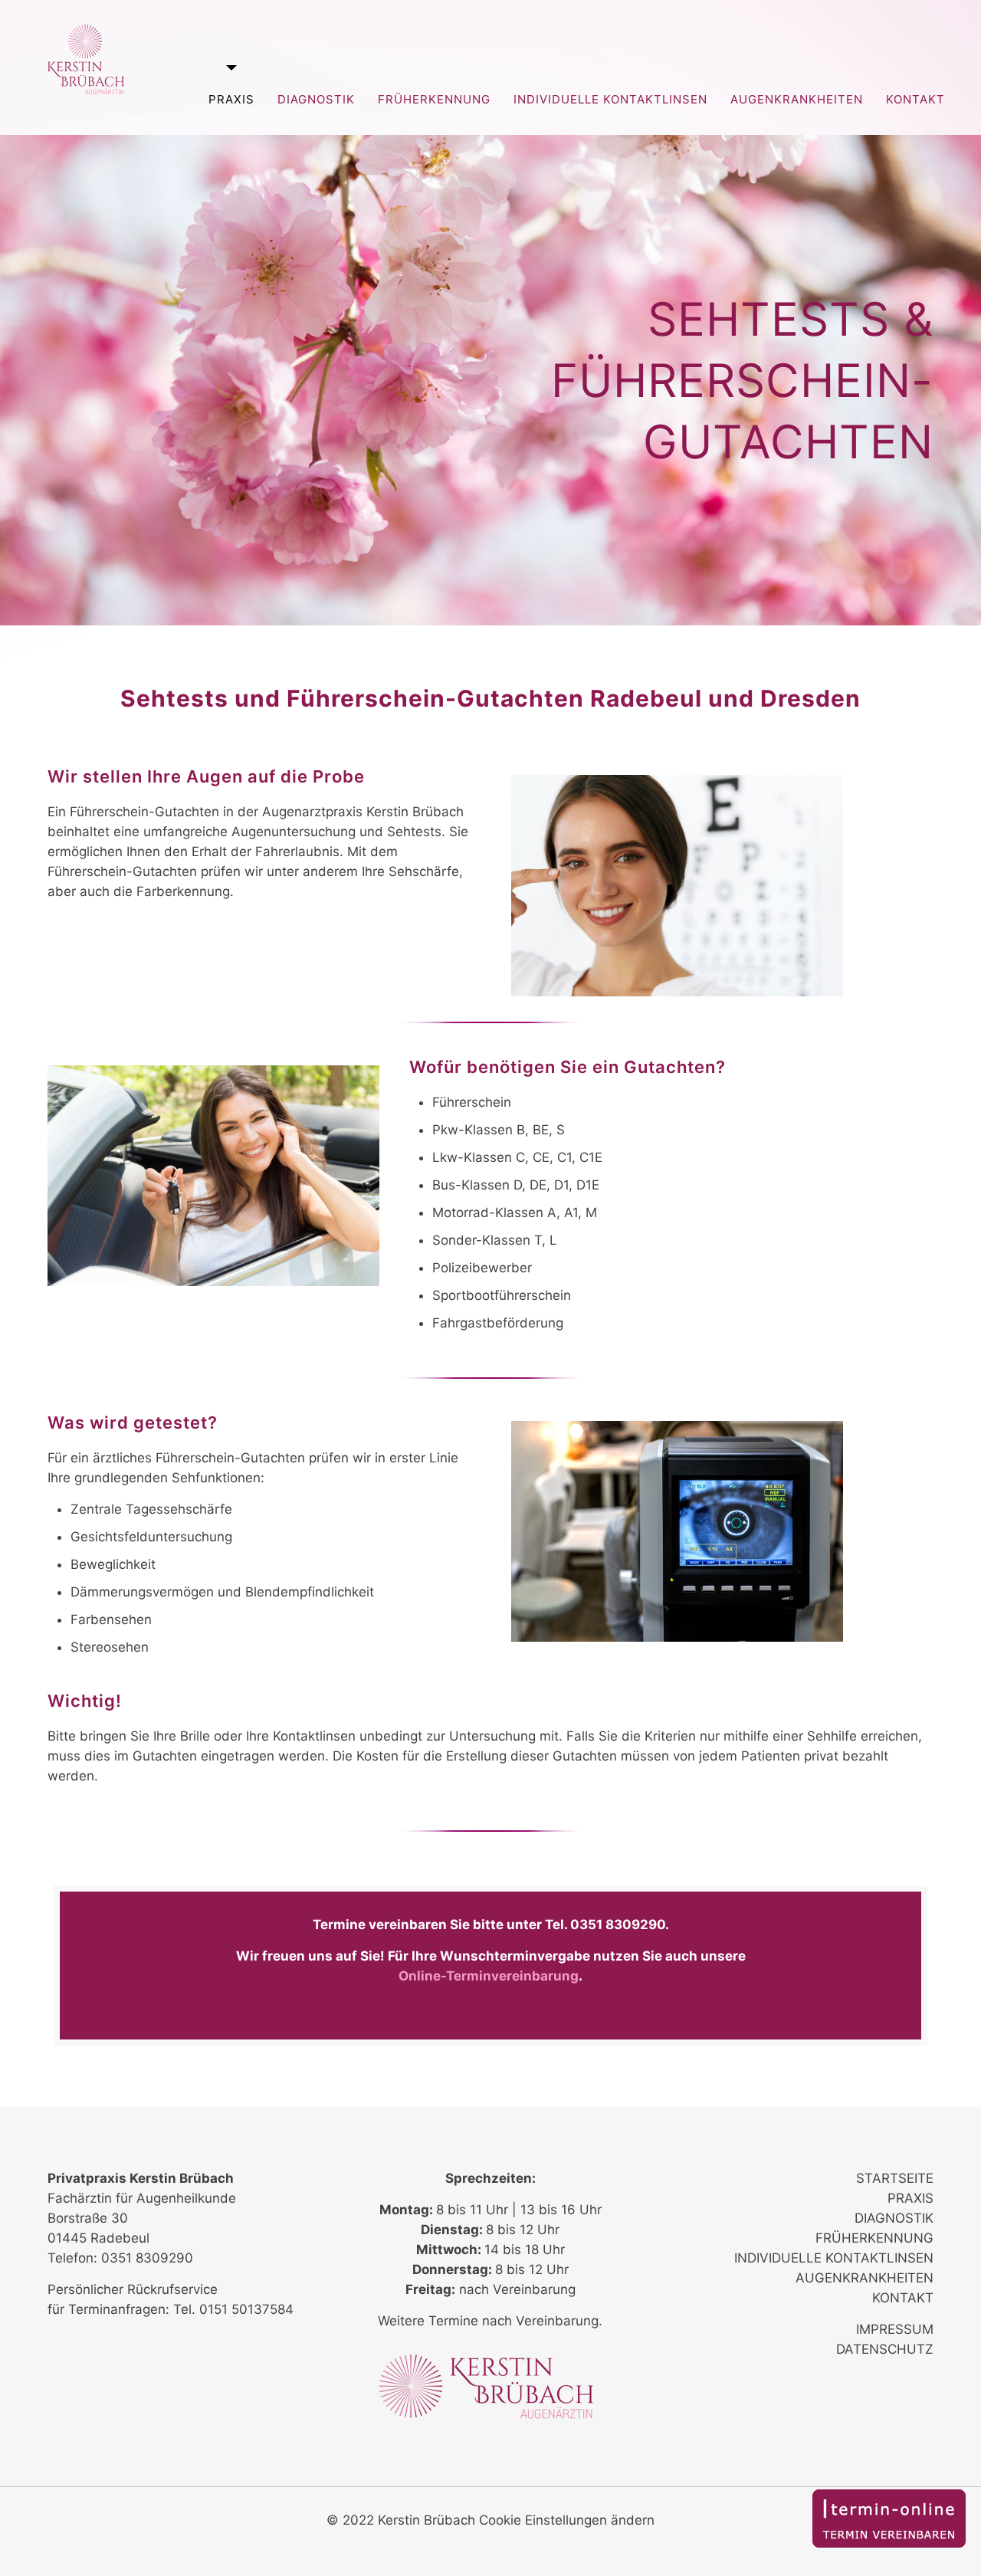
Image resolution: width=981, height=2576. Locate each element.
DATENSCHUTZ (885, 2349)
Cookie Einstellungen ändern (567, 2520)
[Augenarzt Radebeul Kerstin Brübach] (86, 59)
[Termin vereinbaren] (889, 2543)
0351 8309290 (618, 1925)
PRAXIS (910, 2198)
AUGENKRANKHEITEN (865, 2278)
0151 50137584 (246, 2309)
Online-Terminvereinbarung (489, 1976)
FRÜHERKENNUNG (874, 2238)
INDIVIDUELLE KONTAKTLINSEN (834, 2258)
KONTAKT (903, 2298)
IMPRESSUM (895, 2329)
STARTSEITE (895, 2178)
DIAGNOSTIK (894, 2218)
